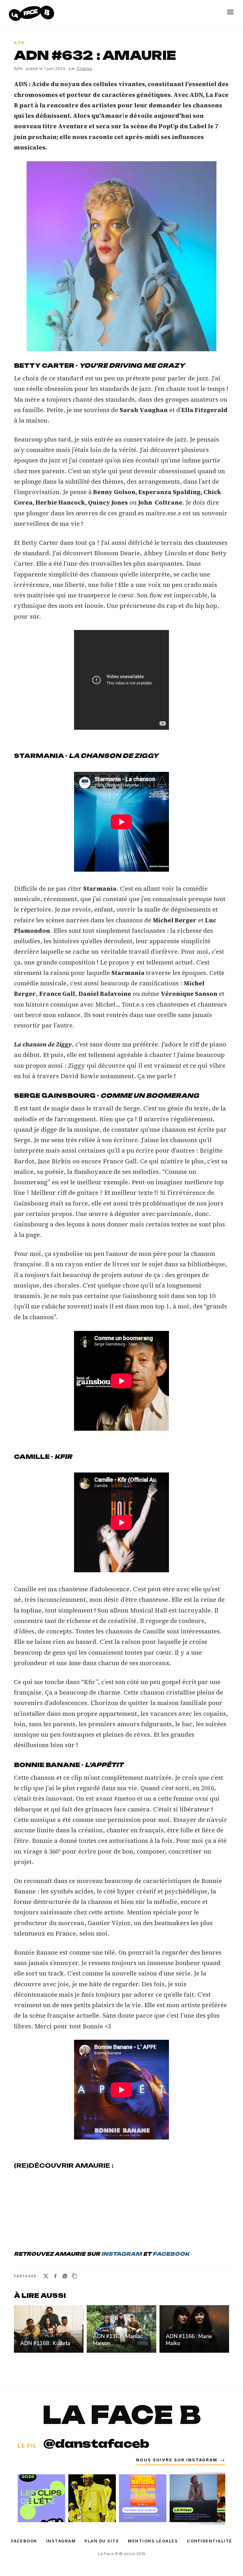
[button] (121, 256)
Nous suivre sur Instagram (181, 2460)
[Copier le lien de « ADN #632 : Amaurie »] (74, 2276)
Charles (84, 68)
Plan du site (102, 2541)
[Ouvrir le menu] (230, 12)
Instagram (61, 2541)
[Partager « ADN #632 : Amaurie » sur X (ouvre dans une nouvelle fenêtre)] (46, 2276)
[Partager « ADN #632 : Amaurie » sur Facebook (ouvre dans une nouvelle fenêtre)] (55, 2276)
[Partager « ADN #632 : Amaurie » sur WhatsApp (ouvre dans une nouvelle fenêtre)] (65, 2276)
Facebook (24, 2541)
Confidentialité (209, 2541)
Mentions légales (153, 2541)
